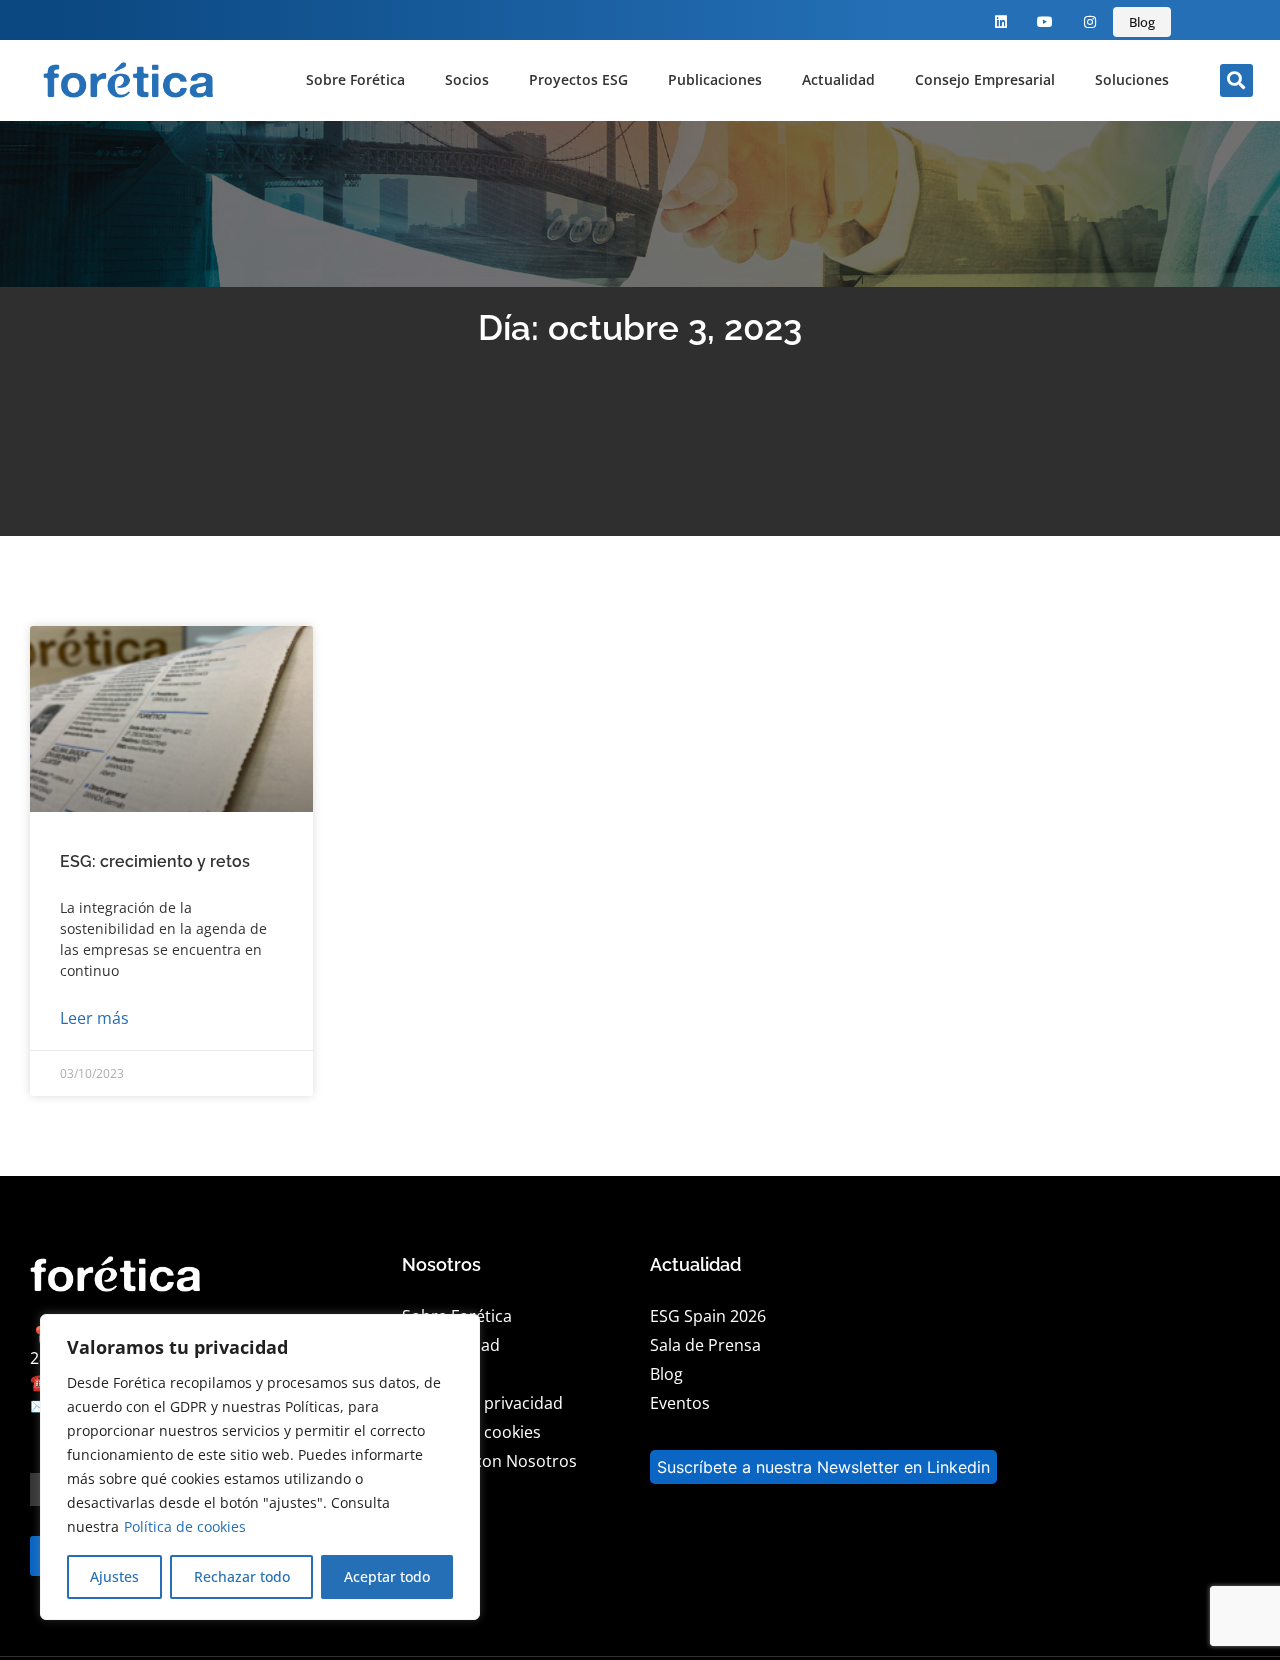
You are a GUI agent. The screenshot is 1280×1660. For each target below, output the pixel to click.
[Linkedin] (1000, 22)
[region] (260, 1467)
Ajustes (114, 1576)
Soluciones (1132, 79)
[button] (1236, 80)
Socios (467, 79)
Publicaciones (715, 79)
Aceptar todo (387, 1576)
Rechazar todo (242, 1576)
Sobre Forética (355, 79)
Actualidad (838, 79)
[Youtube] (1045, 22)
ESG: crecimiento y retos (155, 861)
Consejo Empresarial (985, 79)
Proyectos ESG (578, 79)
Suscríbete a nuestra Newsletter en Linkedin (823, 1467)
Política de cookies (185, 1526)
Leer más (94, 1018)
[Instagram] (1090, 22)
